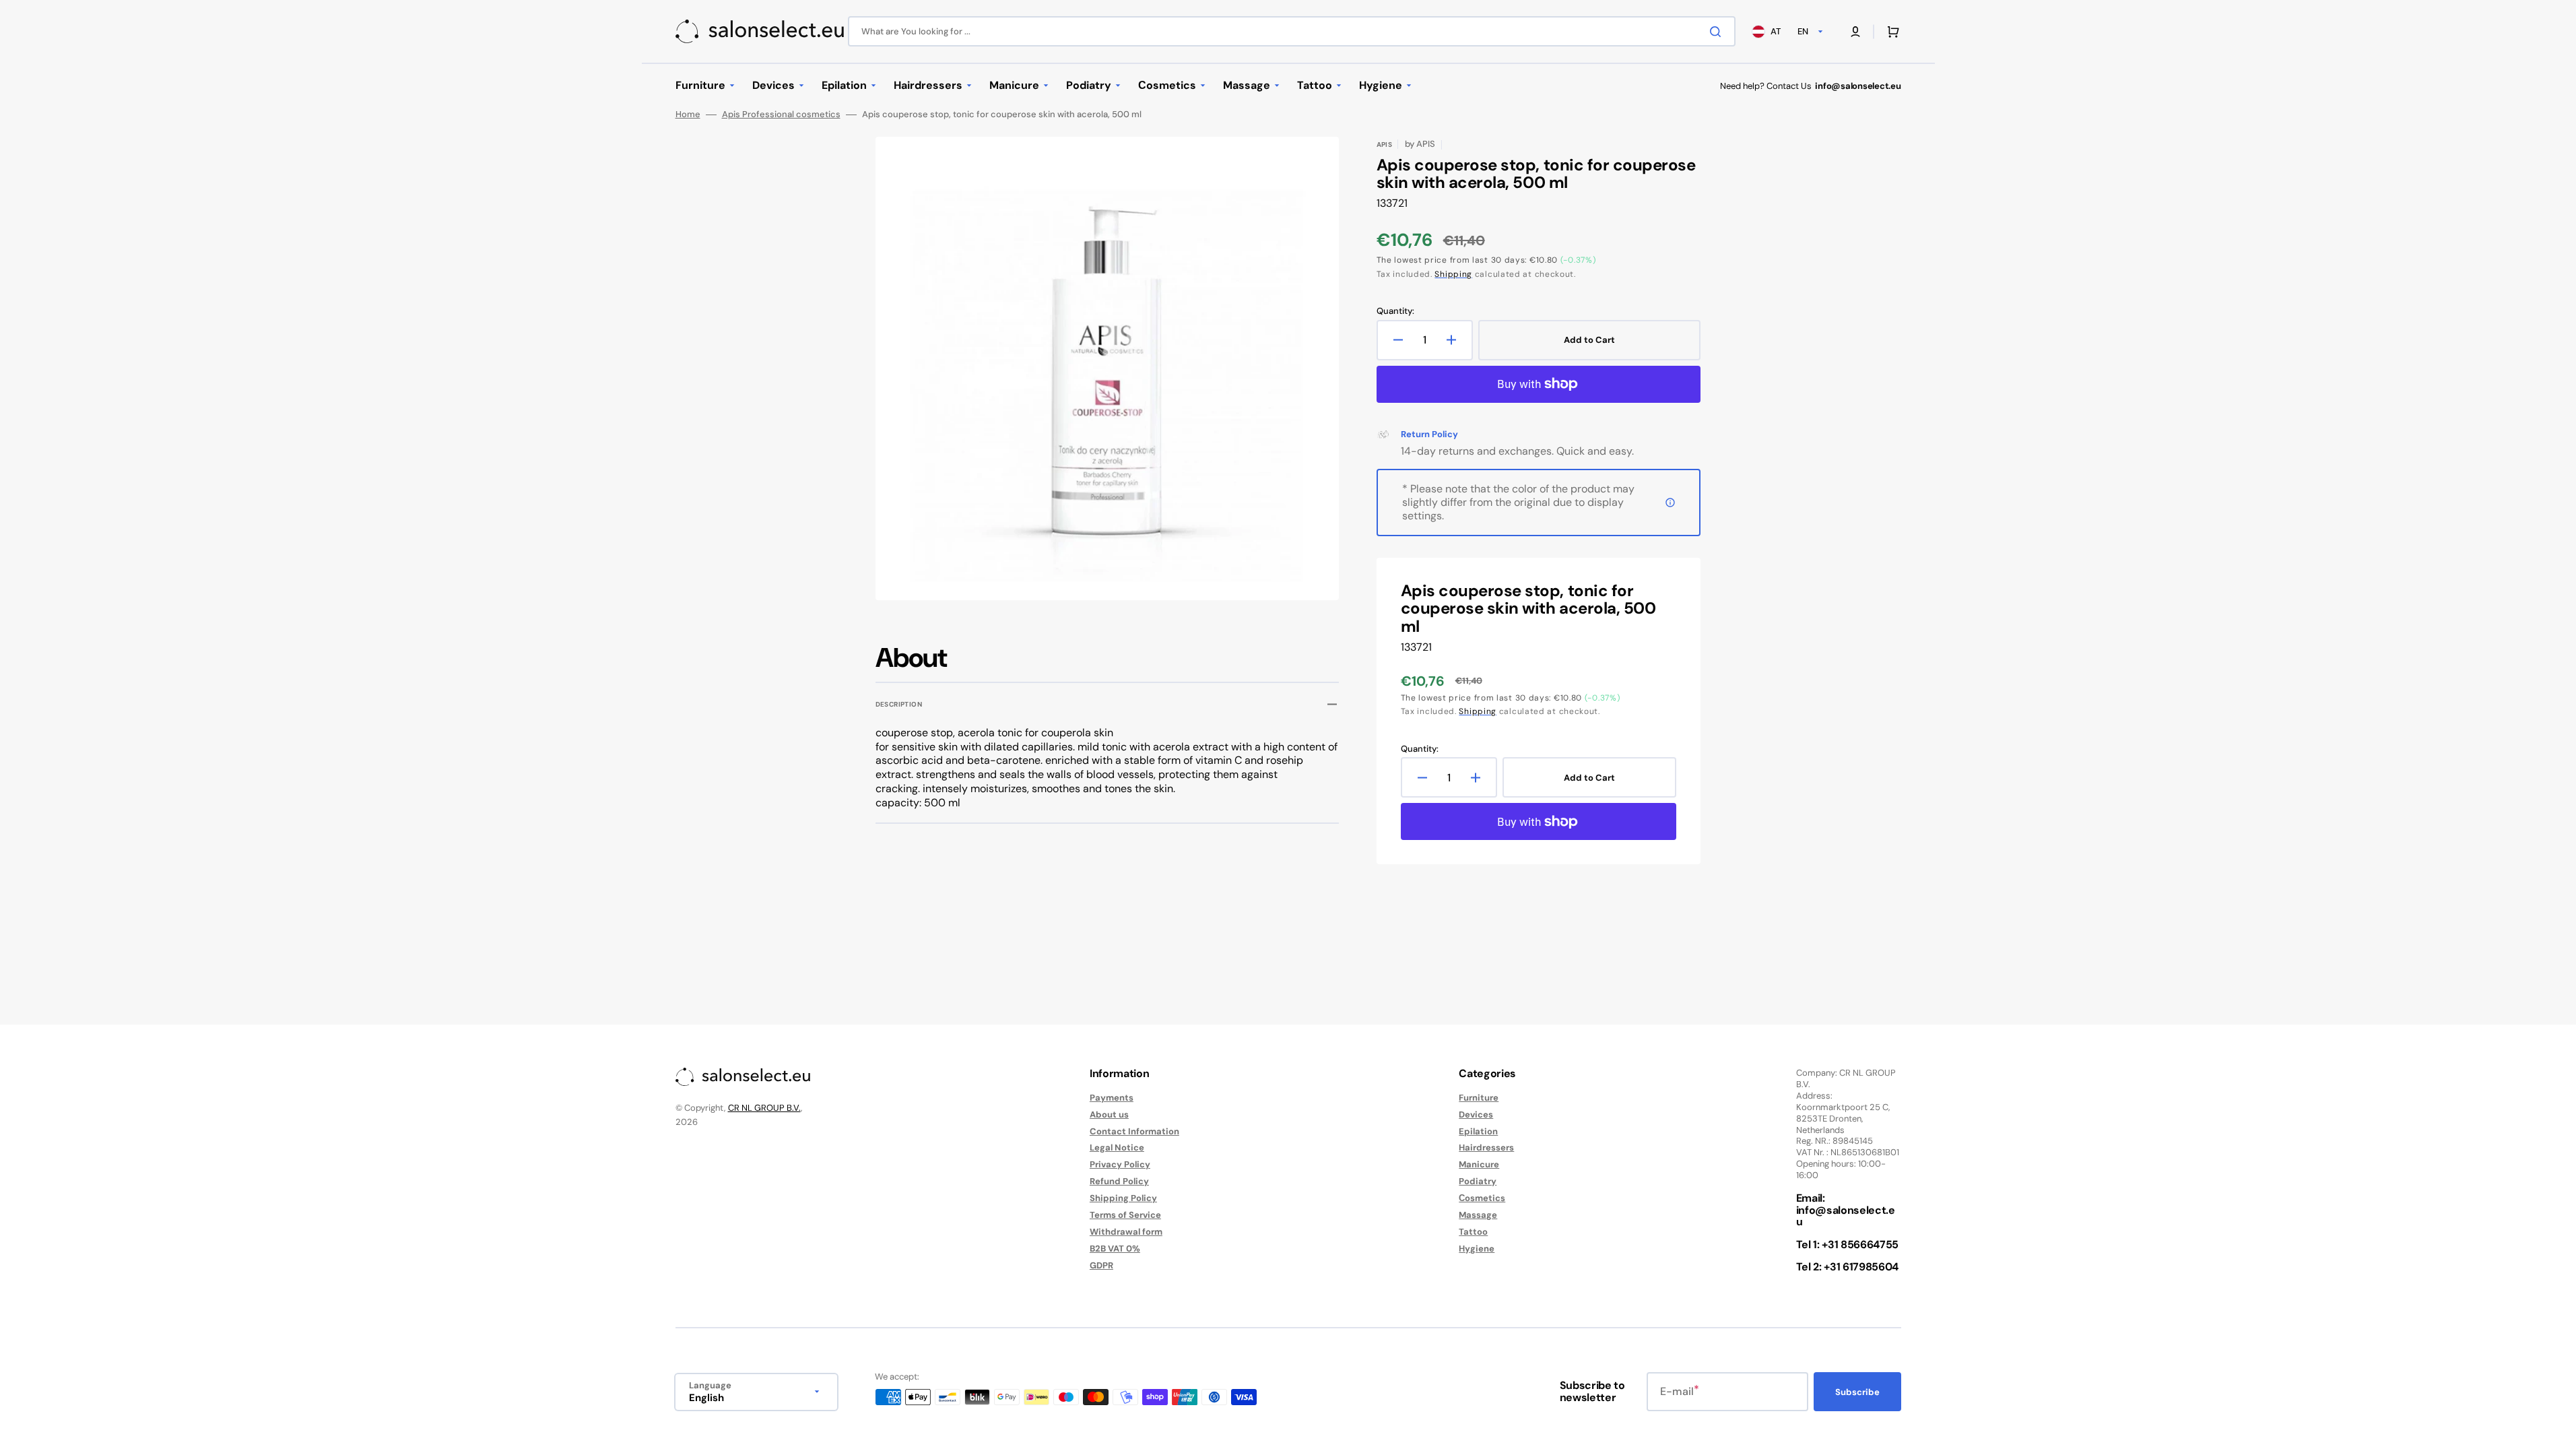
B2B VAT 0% (1115, 1249)
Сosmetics (1482, 1198)
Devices (1476, 1114)
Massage (1478, 1215)
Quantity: (1395, 311)
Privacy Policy (1120, 1164)
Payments (1112, 1098)
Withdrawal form (1126, 1232)
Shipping (1453, 274)
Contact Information (1134, 1131)
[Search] (1718, 32)
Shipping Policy (1123, 1198)
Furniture (1479, 1098)
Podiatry (1478, 1181)
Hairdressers (1486, 1147)
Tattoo (1473, 1232)
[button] (1855, 32)
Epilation (1478, 1131)
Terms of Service (1125, 1215)
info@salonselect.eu (1846, 1216)
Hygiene (1477, 1249)
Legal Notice (1117, 1147)
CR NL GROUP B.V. (764, 1108)
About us (1109, 1114)
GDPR (1101, 1265)
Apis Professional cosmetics (781, 115)
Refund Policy (1119, 1181)
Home (688, 115)
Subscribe (1857, 1392)
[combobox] (1292, 31)
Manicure (1479, 1164)
